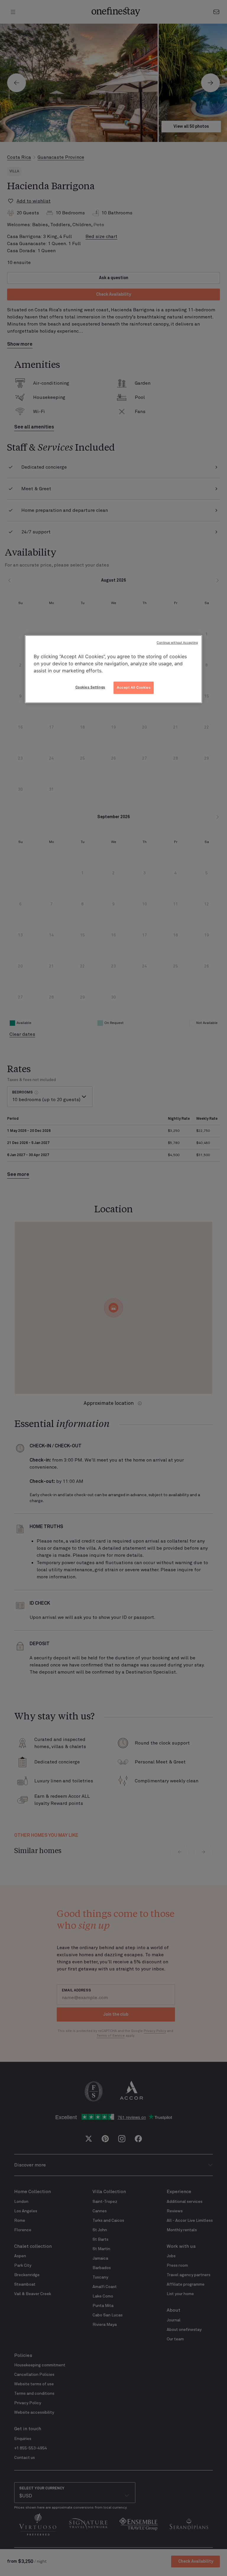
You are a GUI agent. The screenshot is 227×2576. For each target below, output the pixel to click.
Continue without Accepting (177, 643)
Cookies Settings (90, 687)
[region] (113, 669)
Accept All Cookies (134, 687)
